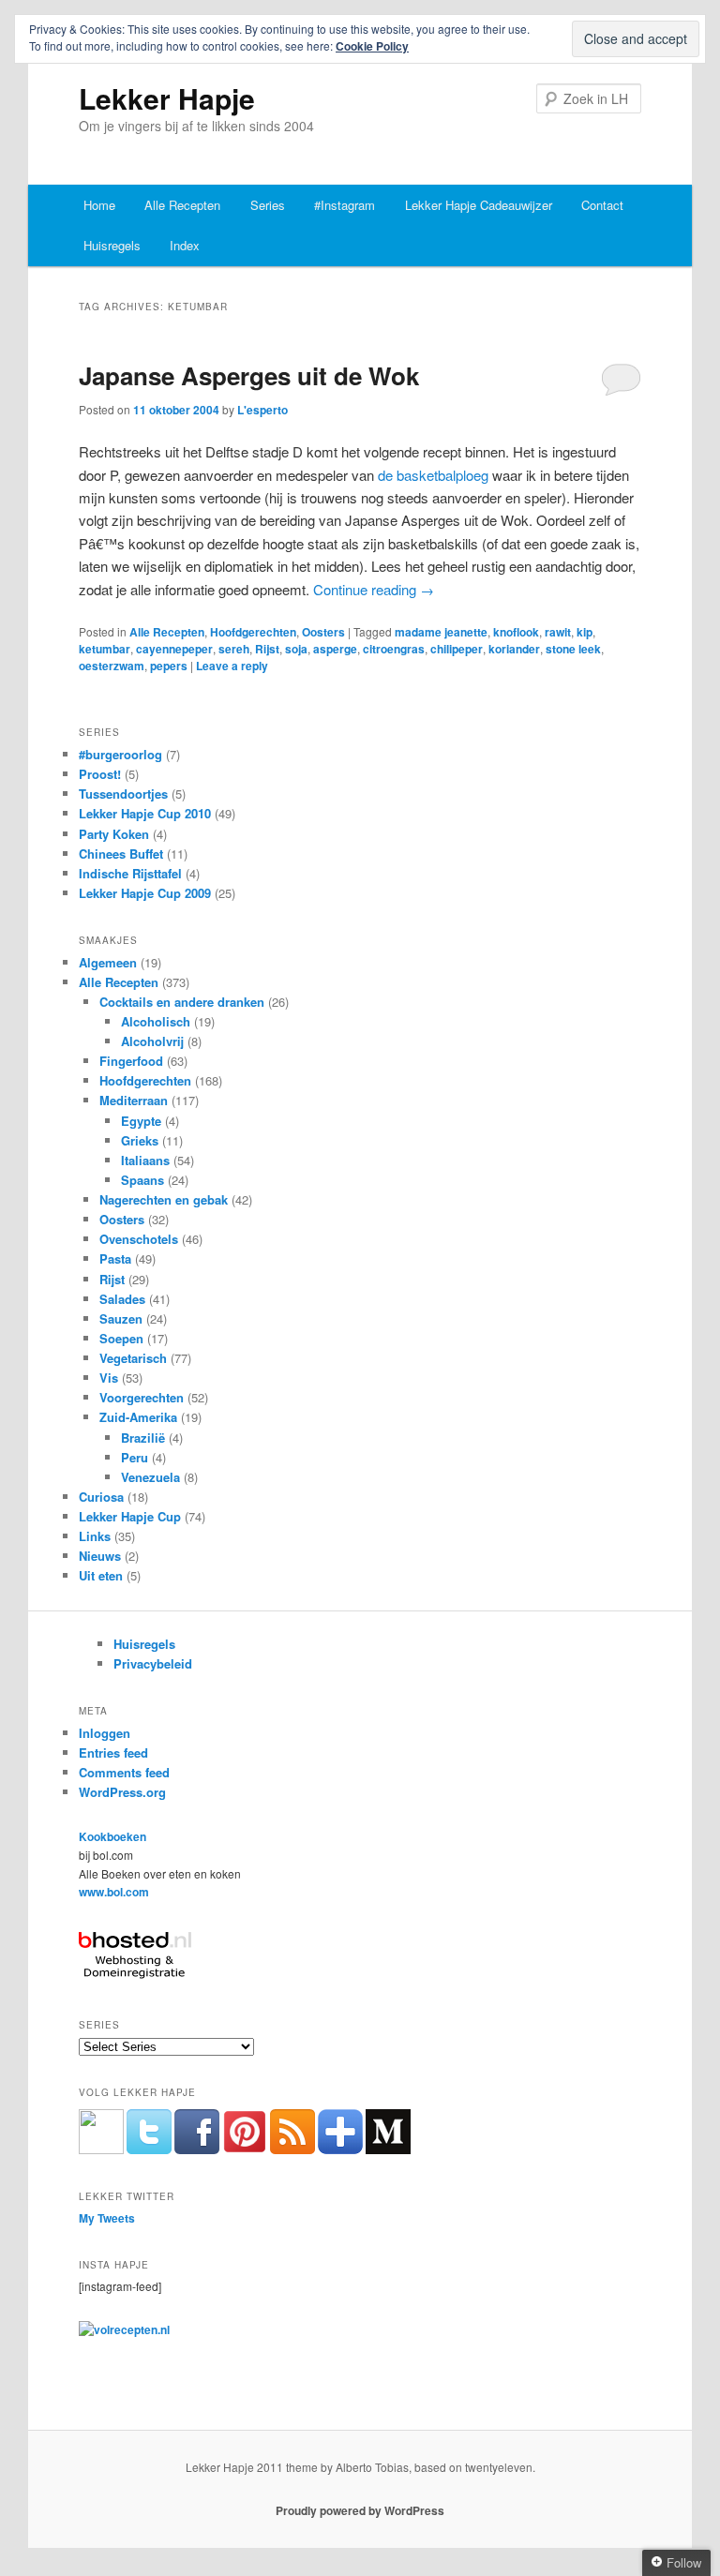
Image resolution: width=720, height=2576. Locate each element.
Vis (109, 1378)
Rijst (267, 649)
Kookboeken (112, 1836)
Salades (122, 1299)
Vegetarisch (133, 1358)
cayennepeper (174, 649)
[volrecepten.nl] (124, 2329)
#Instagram (345, 205)
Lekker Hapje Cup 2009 (145, 893)
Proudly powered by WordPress (360, 2510)
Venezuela (150, 1477)
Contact (602, 205)
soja (296, 649)
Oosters (323, 632)
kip (585, 632)
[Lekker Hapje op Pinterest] (245, 2149)
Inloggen (105, 1733)
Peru (135, 1457)
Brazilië (143, 1438)
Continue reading (374, 589)
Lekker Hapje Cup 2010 (145, 813)
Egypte (141, 1121)
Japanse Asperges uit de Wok (249, 375)
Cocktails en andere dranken (182, 1002)
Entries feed (113, 1752)
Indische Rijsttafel (130, 873)
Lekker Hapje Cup (130, 1516)
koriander (514, 649)
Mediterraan (134, 1100)
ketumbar (105, 649)
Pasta (115, 1258)
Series (268, 205)
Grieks (140, 1140)
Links (95, 1536)
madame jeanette (441, 632)
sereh (234, 649)
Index (185, 245)
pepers (169, 666)
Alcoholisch (156, 1021)
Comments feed (124, 1772)
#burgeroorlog (120, 754)
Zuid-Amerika (138, 1417)
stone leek (573, 649)
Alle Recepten (182, 205)
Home (99, 205)
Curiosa (101, 1497)
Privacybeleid (153, 1663)
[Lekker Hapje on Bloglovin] (340, 2149)
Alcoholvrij (152, 1041)
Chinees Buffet (121, 854)
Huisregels (112, 245)
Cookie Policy (372, 46)
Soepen (121, 1338)
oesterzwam (112, 666)
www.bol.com (114, 1892)
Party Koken (114, 834)
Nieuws (100, 1556)
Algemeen (108, 962)
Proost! (100, 774)
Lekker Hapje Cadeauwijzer (479, 205)
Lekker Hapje (167, 98)
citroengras (394, 649)
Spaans (142, 1180)
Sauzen (121, 1318)
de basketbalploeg (433, 475)
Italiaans (145, 1160)
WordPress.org (122, 1792)
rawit (558, 632)
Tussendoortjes (123, 794)
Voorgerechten (142, 1397)
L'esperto (262, 410)
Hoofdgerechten (253, 632)
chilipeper (457, 649)
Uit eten (101, 1575)
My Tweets (107, 2218)
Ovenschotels (139, 1239)
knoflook (516, 632)
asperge (335, 649)
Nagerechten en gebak (164, 1199)
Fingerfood (131, 1061)
